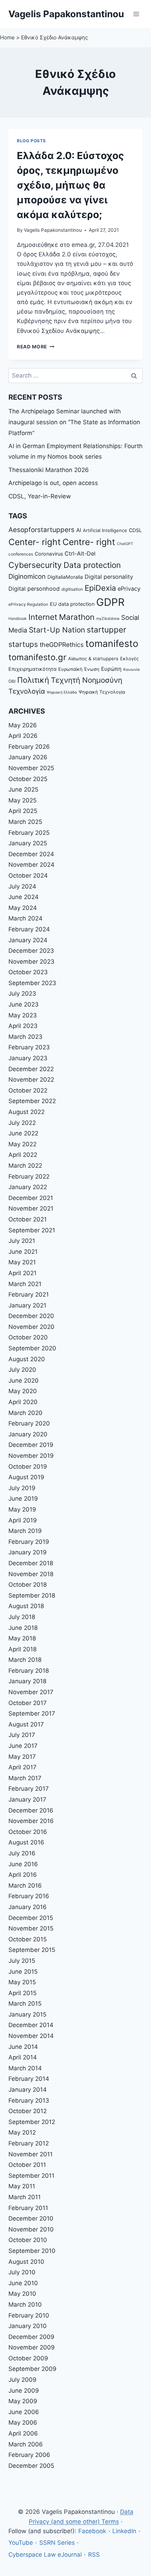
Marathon (77, 617)
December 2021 (31, 1198)
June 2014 (23, 2047)
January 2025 (28, 843)
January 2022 (28, 1187)
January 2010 (28, 2326)
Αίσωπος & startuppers (93, 658)
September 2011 (31, 2176)
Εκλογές (129, 658)
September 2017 (32, 1713)
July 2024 (22, 886)
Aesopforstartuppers (41, 530)
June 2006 (24, 2412)
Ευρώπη (111, 669)
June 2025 (23, 789)
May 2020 (23, 1391)
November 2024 (31, 865)
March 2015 (25, 2004)
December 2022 (31, 1069)
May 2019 (22, 1509)
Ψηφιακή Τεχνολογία (102, 692)
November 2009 (32, 2347)
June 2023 (24, 1004)
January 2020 (28, 1434)
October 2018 (28, 1585)
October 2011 (27, 2165)
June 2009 (24, 2391)
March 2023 (25, 1037)
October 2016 (28, 1832)
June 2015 (23, 1972)
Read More (36, 347)
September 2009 (32, 2369)
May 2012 (22, 2132)
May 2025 (22, 800)
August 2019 (26, 1477)
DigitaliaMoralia (65, 577)
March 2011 (25, 2197)
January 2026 (28, 757)
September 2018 (32, 1595)
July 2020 (22, 1370)
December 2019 (31, 1445)
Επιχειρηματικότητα (32, 669)
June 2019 (23, 1499)
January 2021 (27, 1305)
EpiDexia (100, 588)
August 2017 (26, 1724)
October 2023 (28, 972)
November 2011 (31, 2154)
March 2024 (25, 918)
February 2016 (29, 1896)
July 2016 (22, 1853)
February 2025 (29, 833)
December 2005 (31, 2466)
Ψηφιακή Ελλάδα (62, 692)
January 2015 (27, 2014)
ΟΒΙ (12, 681)
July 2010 (22, 2272)
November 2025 (31, 768)
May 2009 (23, 2401)
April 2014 (23, 2057)
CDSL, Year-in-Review (40, 496)
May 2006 (23, 2423)
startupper (106, 630)
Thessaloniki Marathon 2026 (49, 470)
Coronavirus (49, 554)
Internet (43, 617)
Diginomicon (27, 576)
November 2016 (31, 1821)
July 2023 (22, 994)
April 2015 (22, 1993)
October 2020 (28, 1337)
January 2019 (28, 1552)
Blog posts (31, 141)
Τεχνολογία (27, 691)
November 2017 (31, 1692)
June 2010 (23, 2283)
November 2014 (31, 2036)
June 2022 (23, 1133)
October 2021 (28, 1219)
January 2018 (27, 1681)
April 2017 (22, 1767)
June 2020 (24, 1381)
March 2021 (25, 1284)
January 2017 (27, 1800)
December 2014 (31, 2025)
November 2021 (31, 1208)
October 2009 (28, 2358)
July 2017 (22, 1735)
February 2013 (29, 2100)
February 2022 (29, 1176)
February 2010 (29, 2315)
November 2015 (31, 1928)
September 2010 (32, 2251)
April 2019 (23, 1520)
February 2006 (29, 2455)
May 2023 (23, 1015)
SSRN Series (57, 2543)
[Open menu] (136, 14)
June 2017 (23, 1746)
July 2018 (22, 1617)
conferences (21, 554)
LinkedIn (124, 2531)
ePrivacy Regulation (28, 604)
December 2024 (31, 854)
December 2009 (31, 2337)
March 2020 (25, 1413)
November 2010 (31, 2229)
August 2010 (26, 2262)
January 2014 (28, 2090)
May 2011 (22, 2186)
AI (79, 530)
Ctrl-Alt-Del (80, 553)
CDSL (135, 530)
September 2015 (32, 1950)
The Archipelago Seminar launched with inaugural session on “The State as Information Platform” (74, 422)
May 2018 (22, 1638)
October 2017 (28, 1703)
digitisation (72, 589)
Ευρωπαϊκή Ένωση (79, 669)
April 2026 (23, 736)
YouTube (21, 2543)
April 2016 (23, 1875)
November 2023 (31, 962)
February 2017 (29, 1789)
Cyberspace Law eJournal (45, 2555)
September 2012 (32, 2122)
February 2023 (29, 1047)
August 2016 (26, 1842)
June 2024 (24, 897)
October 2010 (28, 2240)
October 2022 (28, 1090)
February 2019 (29, 1542)
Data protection (92, 565)
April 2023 (23, 1026)
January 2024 (28, 940)
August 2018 (26, 1606)
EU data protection (72, 604)
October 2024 (28, 876)
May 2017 (22, 1757)
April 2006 (23, 2433)
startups (23, 644)
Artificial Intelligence (105, 530)
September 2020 (32, 1348)
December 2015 (31, 1918)
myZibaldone (108, 619)
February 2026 (29, 747)
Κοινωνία (132, 670)
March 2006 (26, 2444)
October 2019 (28, 1467)
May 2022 (22, 1144)
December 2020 (31, 1316)
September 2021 (32, 1230)
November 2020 (31, 1327)
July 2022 (22, 1123)
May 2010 (22, 2294)
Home (7, 37)
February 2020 (29, 1423)
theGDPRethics (62, 645)
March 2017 (25, 1778)
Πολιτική (33, 680)
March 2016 (25, 1886)
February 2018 (29, 1671)
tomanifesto (112, 643)
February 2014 (29, 2079)
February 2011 (28, 2208)
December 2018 (31, 1563)
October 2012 (28, 2111)
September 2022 (32, 1101)
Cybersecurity (35, 565)
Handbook (18, 619)
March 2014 (25, 2068)
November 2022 (31, 1080)
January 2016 (28, 1907)
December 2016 (31, 1810)
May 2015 (22, 1982)
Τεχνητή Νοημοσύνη (87, 680)
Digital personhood (34, 589)
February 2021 (29, 1294)
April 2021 (22, 1273)
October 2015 (28, 1939)
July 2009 (22, 2380)
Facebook (92, 2531)
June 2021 (23, 1252)
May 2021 (22, 1262)
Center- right (35, 542)
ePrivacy (129, 589)
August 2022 (27, 1112)
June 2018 (23, 1628)
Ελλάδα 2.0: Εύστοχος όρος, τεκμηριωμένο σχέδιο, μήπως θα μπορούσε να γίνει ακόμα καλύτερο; (70, 185)
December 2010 (31, 2218)
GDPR (110, 602)
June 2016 (23, 1864)
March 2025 (25, 822)
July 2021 (22, 1241)
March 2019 (25, 1531)
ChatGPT (125, 544)
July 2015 (22, 1961)
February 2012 (29, 2143)
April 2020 (23, 1402)
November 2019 (31, 1456)
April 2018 (22, 1649)
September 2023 (32, 983)
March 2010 (25, 2305)
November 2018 (31, 1574)
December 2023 (31, 951)
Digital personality (109, 577)
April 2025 (23, 811)
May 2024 (23, 908)
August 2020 (27, 1359)
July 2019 (22, 1488)
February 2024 (29, 929)
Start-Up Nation (57, 630)
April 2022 (23, 1155)
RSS (94, 2555)
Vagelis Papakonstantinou (53, 230)
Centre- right (89, 542)
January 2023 (28, 1058)
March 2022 (25, 1166)
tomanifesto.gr (37, 657)
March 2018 (25, 1660)
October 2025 (28, 779)
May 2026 (23, 725)
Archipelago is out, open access (53, 483)
